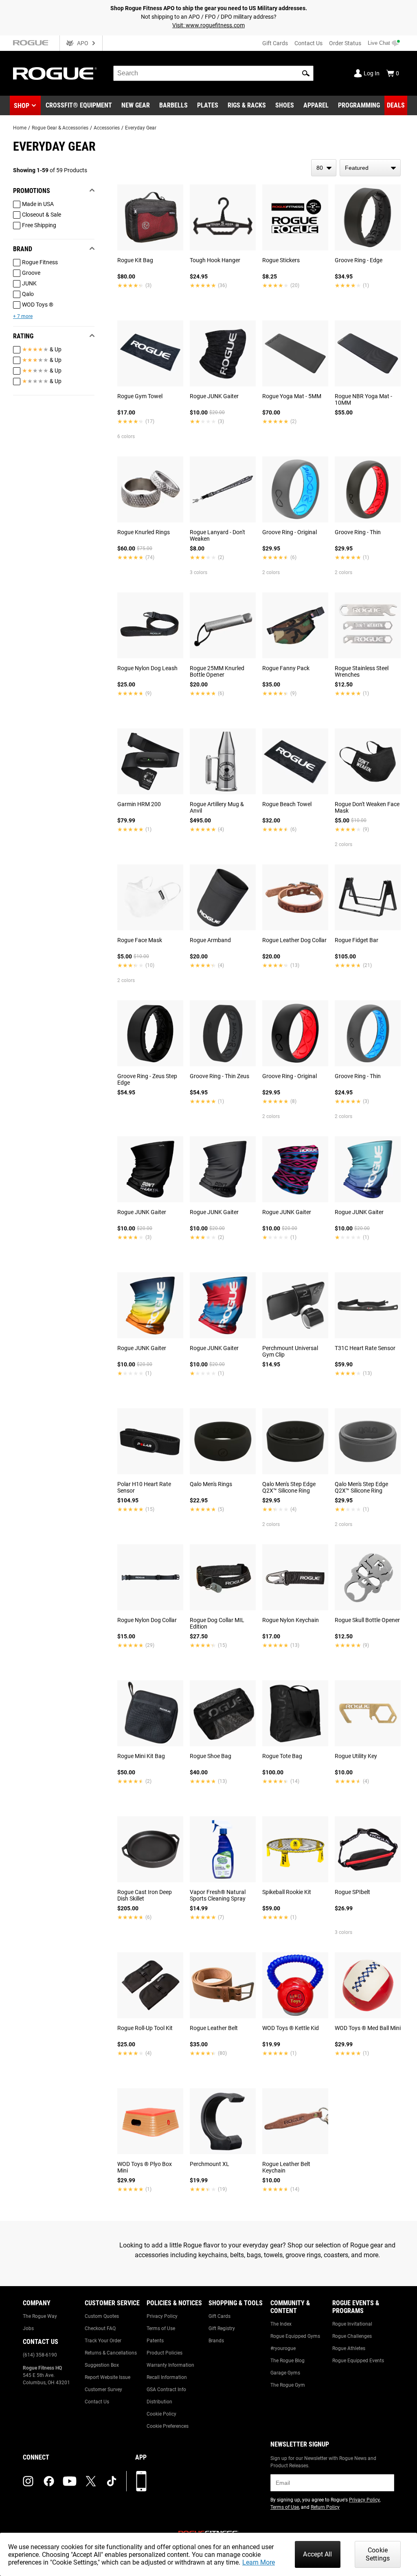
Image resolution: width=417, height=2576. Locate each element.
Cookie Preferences (168, 2426)
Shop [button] (22, 106)
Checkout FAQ (100, 2328)
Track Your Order (103, 2341)
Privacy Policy (162, 2316)
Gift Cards (275, 43)
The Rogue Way (40, 2316)
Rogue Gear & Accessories (60, 128)
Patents (155, 2341)
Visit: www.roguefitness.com (208, 25)
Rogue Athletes (349, 2348)
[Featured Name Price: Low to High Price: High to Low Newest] (370, 168)
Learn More (259, 2562)
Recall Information (167, 2377)
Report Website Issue (108, 2377)
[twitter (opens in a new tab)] (91, 2481)
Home (20, 128)
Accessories (107, 128)
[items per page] (324, 168)
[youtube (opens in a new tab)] (70, 2481)
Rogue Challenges (352, 2336)
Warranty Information (170, 2365)
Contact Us (308, 43)
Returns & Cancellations (111, 2353)
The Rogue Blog (288, 2361)
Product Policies (165, 2353)
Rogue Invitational (352, 2324)
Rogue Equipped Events (358, 2361)
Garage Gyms (285, 2373)
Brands (216, 2341)
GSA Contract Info (166, 2390)
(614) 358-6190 (40, 2355)
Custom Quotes (102, 2316)
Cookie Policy (161, 2414)
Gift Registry (222, 2328)
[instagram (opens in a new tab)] (28, 2481)
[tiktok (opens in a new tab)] (112, 2481)
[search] (213, 73)
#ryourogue (283, 2348)
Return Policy (325, 2507)
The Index (281, 2324)
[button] (306, 73)
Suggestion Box (102, 2365)
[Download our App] (141, 2481)
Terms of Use (161, 2328)
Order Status (345, 43)
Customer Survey (103, 2390)
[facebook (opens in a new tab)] (49, 2481)
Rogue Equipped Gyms (295, 2336)
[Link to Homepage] (55, 73)
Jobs (28, 2328)
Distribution (159, 2402)
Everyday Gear (141, 128)
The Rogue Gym (288, 2385)
